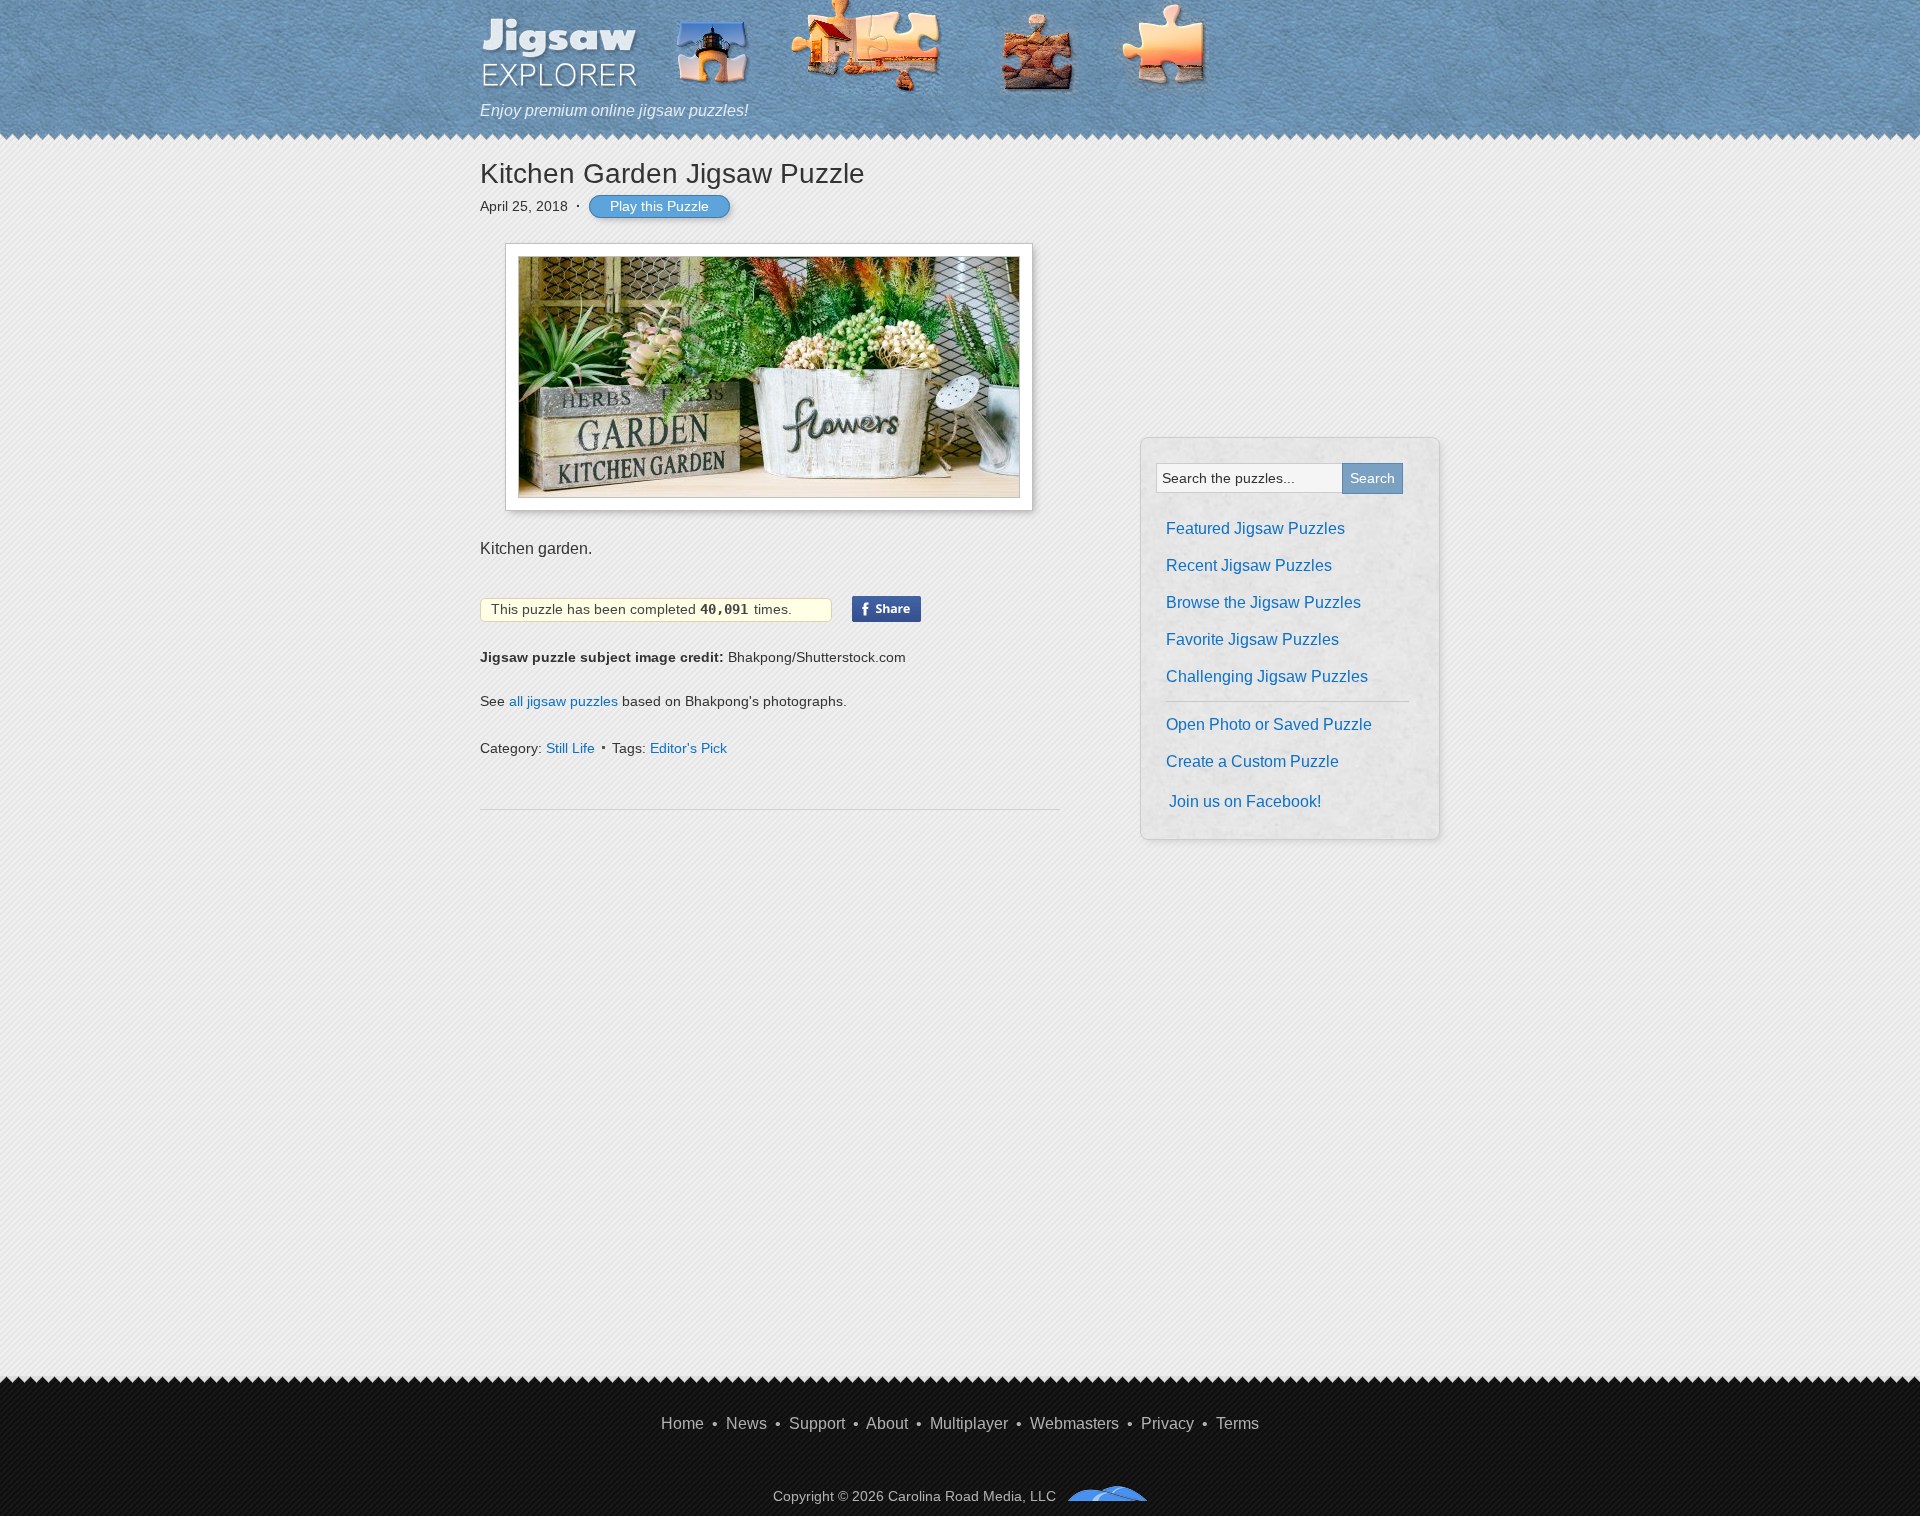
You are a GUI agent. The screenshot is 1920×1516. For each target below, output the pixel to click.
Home (682, 1423)
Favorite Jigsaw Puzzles (1252, 639)
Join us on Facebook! (1245, 801)
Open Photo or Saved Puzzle (1269, 724)
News (746, 1423)
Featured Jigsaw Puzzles (1255, 528)
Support (817, 1423)
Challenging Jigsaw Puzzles (1267, 676)
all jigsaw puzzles (563, 701)
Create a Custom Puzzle (1252, 761)
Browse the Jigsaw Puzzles (1263, 602)
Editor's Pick (688, 748)
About (887, 1423)
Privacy (1167, 1423)
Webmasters (1074, 1423)
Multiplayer (969, 1423)
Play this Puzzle (659, 206)
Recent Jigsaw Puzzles (1249, 565)
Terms (1237, 1423)
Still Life (570, 748)
